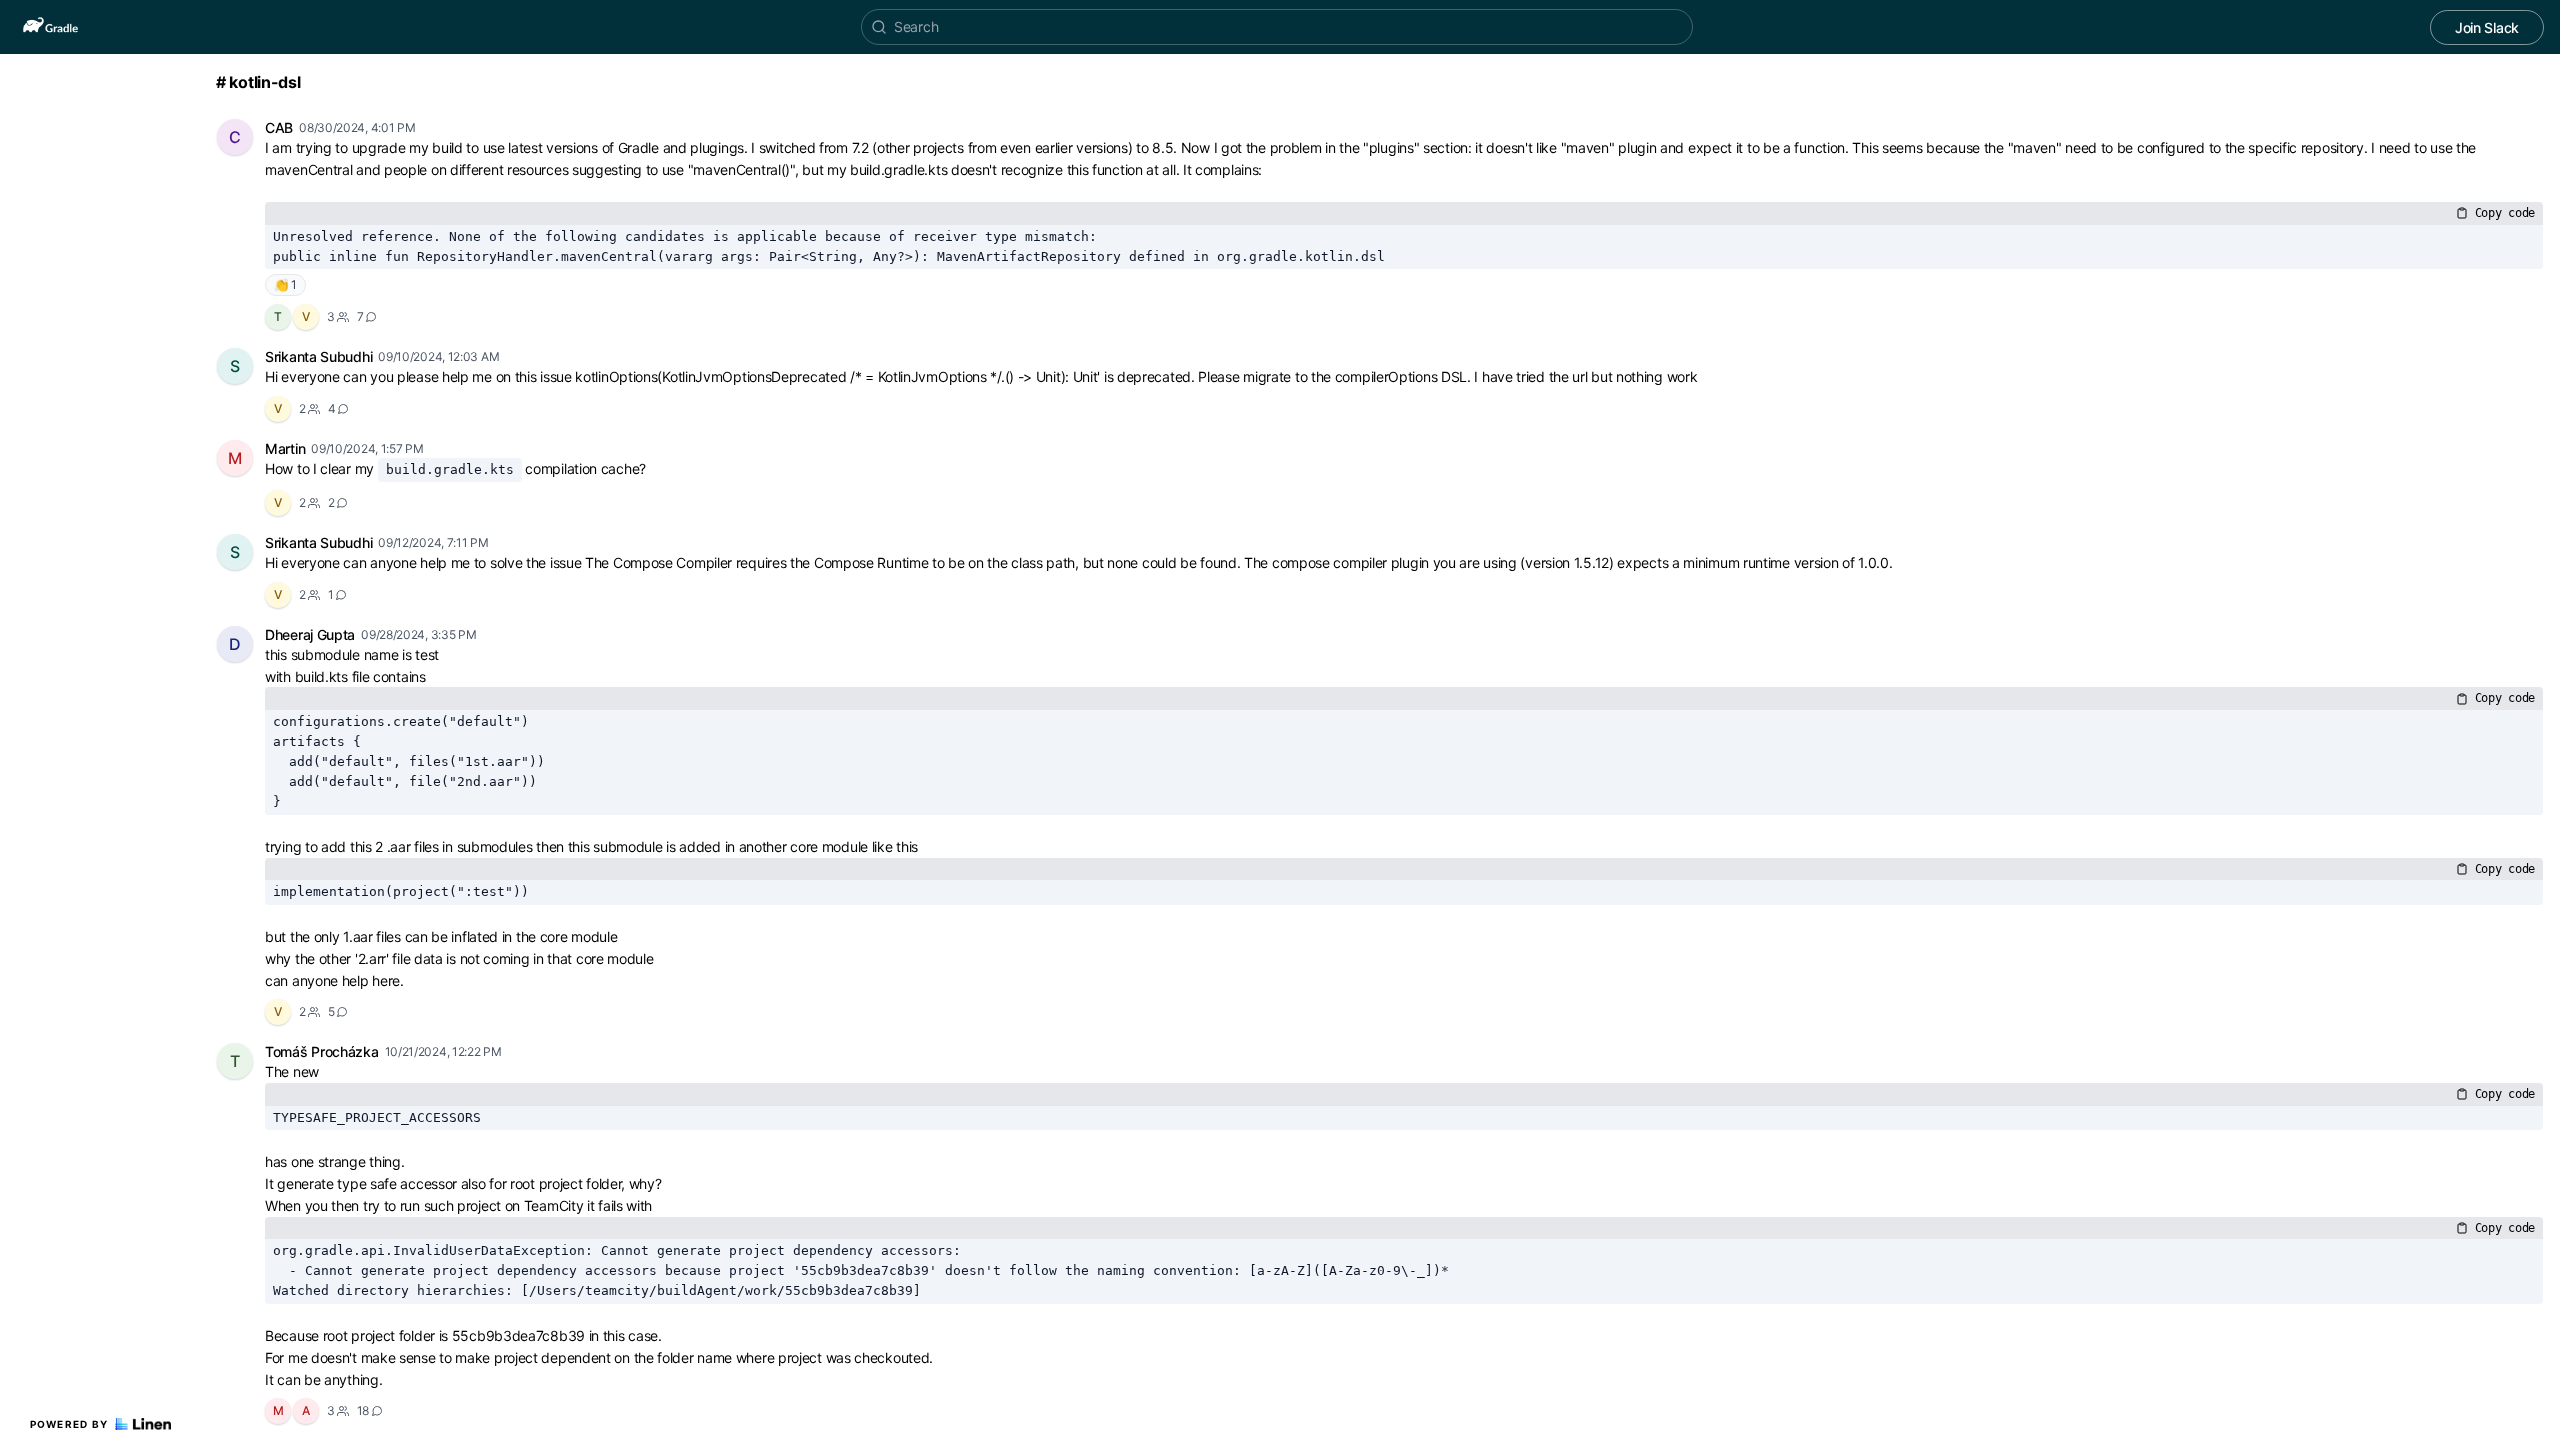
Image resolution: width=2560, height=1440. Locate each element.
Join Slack (2487, 27)
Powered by (69, 1424)
